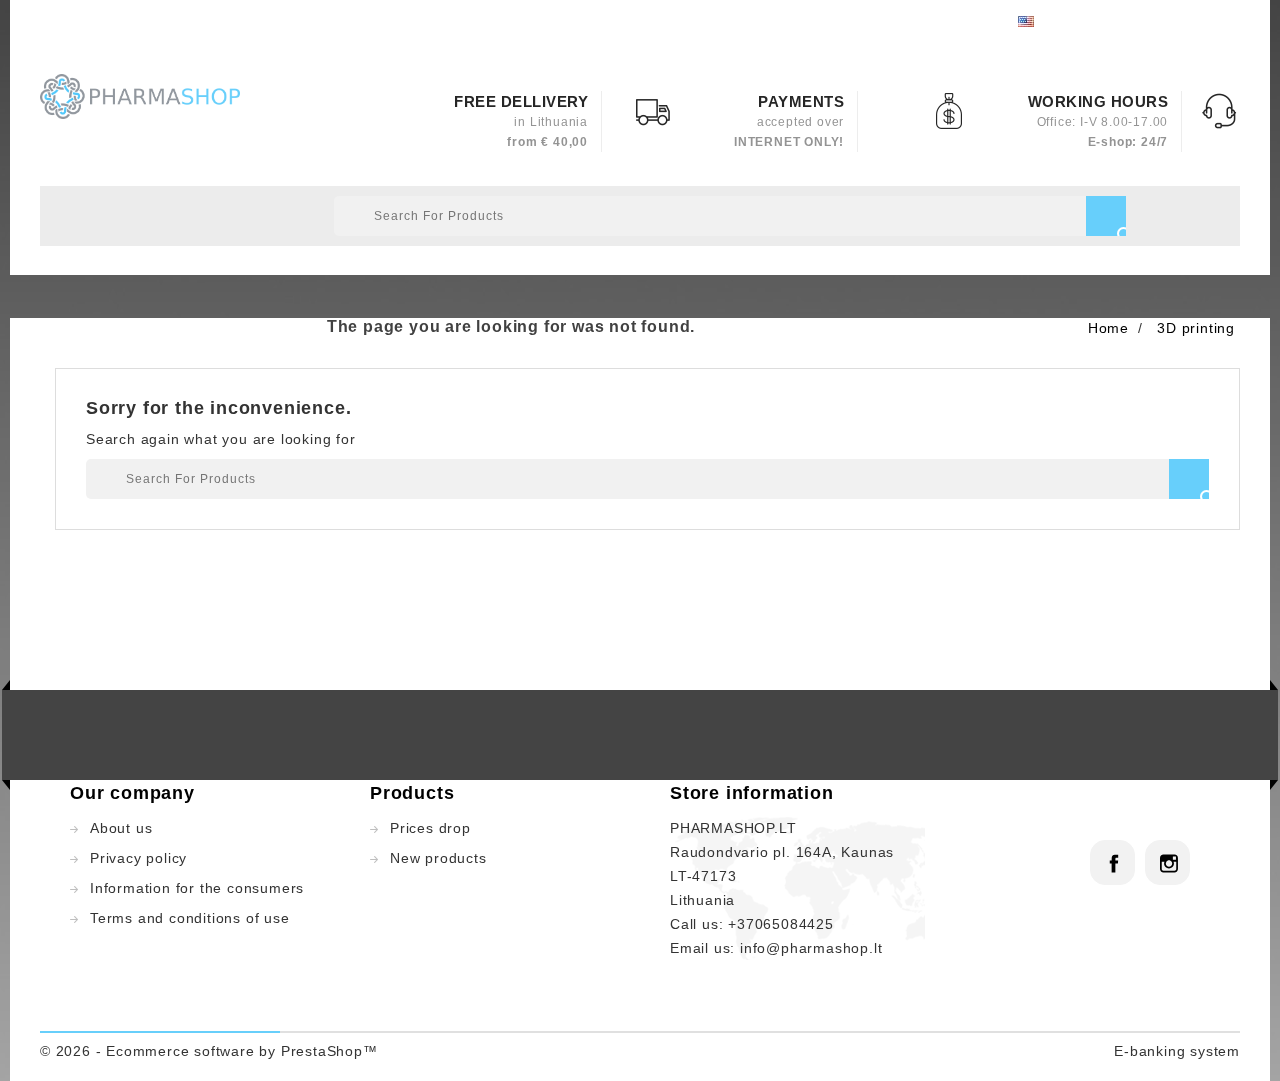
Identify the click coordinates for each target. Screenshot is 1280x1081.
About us (121, 828)
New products (438, 858)
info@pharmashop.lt (811, 948)
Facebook (1112, 862)
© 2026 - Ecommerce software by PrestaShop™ (209, 1051)
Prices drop (430, 828)
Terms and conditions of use (190, 918)
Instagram (1167, 862)
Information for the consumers (197, 888)
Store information (752, 793)
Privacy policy (138, 858)
